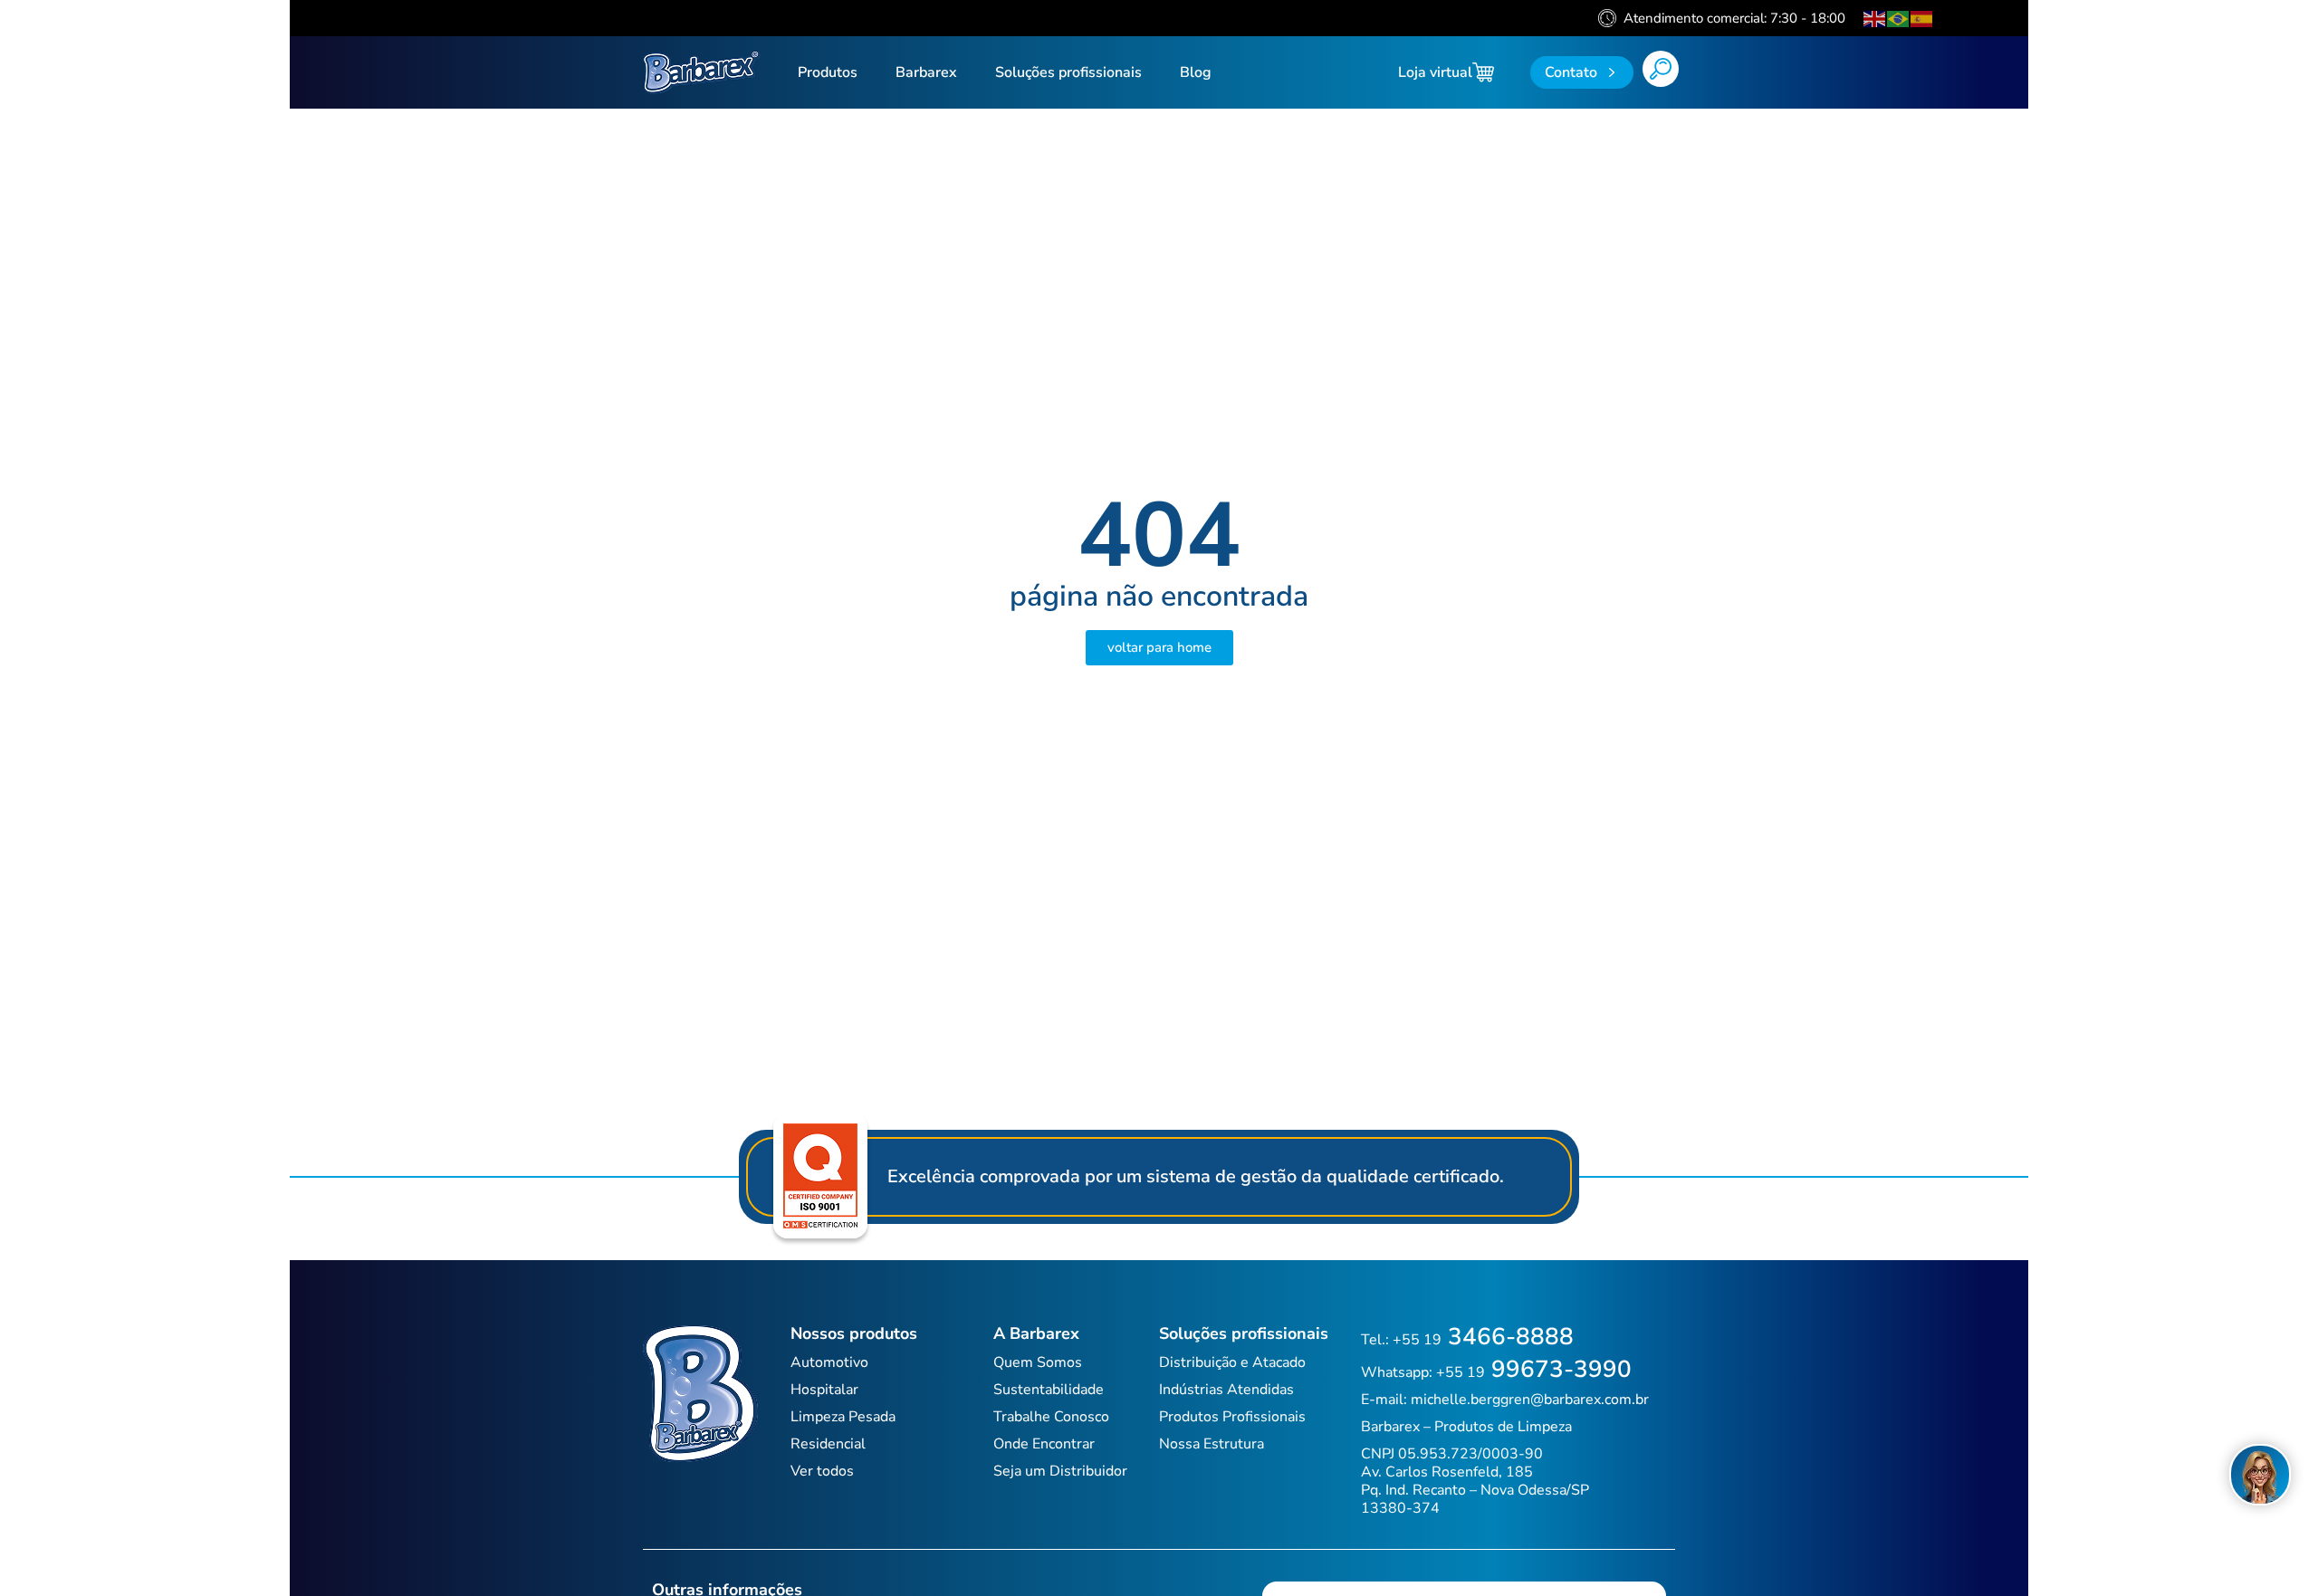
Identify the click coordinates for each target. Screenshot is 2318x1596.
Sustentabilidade (1049, 1390)
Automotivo (829, 1362)
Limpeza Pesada (843, 1417)
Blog (1196, 72)
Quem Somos (1038, 1362)
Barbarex (926, 72)
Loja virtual (1435, 72)
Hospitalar (824, 1390)
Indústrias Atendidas (1226, 1390)
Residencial (828, 1444)
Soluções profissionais (1068, 72)
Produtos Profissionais (1232, 1417)
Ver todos (822, 1471)
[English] (1875, 18)
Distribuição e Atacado (1232, 1362)
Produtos (828, 72)
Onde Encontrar (1044, 1444)
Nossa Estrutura (1212, 1444)
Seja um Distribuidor (1060, 1471)
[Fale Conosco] (2260, 1475)
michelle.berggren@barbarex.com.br (1530, 1400)
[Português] (1899, 18)
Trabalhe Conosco (1051, 1417)
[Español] (1922, 18)
